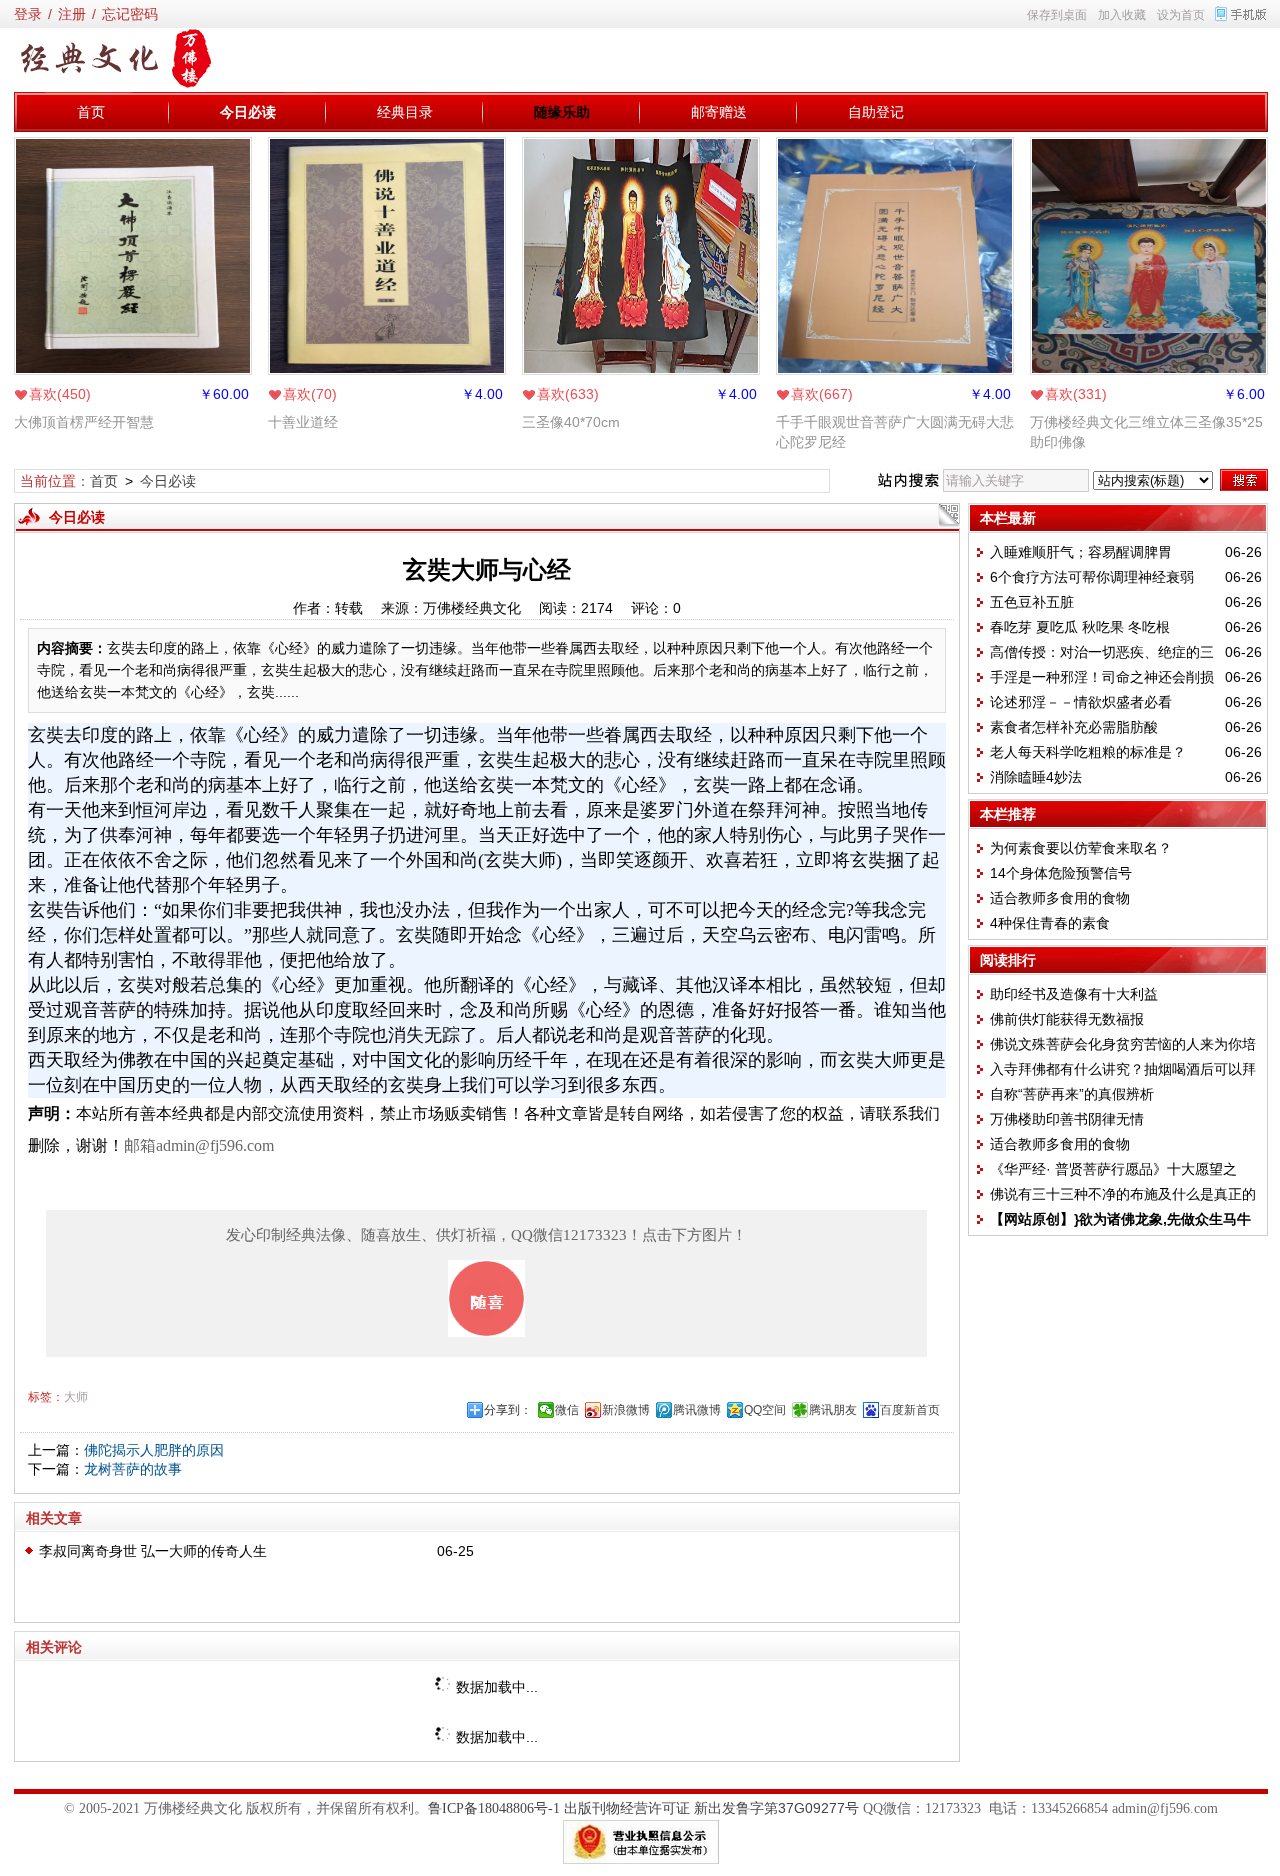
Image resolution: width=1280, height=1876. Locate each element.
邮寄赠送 (719, 112)
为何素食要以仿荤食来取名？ (1081, 848)
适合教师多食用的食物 (1060, 898)
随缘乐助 (562, 112)
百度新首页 (910, 1410)
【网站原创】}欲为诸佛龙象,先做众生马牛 (1120, 1219)
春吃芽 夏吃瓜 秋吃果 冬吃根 (1080, 627)
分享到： (508, 1410)
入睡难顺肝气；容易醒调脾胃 (1081, 552)
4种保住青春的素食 (1050, 923)
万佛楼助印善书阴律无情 (1067, 1119)
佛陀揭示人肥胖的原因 (154, 1450)
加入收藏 (1122, 15)
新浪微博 (626, 1410)
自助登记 (876, 112)
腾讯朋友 (833, 1410)
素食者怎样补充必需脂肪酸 (1074, 727)
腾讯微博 (697, 1410)
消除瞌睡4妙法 (1036, 777)
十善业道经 (303, 422)
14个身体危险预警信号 (1061, 873)
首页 (91, 112)
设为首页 (1181, 15)
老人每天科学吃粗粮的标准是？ (1088, 752)
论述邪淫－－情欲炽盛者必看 (1081, 702)
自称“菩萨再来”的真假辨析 (1072, 1094)
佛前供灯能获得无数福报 (1067, 1019)
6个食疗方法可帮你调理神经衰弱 (1092, 577)
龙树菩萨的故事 (133, 1469)
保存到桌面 (1057, 15)
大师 (76, 1397)
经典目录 (405, 112)
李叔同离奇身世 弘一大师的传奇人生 (153, 1551)
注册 (72, 14)
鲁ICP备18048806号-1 (494, 1808)
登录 (28, 14)
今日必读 (248, 112)
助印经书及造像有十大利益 (1074, 994)
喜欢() (60, 394)
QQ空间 (765, 1410)
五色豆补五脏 (1032, 602)
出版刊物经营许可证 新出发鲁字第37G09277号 (711, 1808)
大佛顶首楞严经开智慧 (84, 422)
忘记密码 (130, 14)
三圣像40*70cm (571, 422)
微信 (567, 1410)
